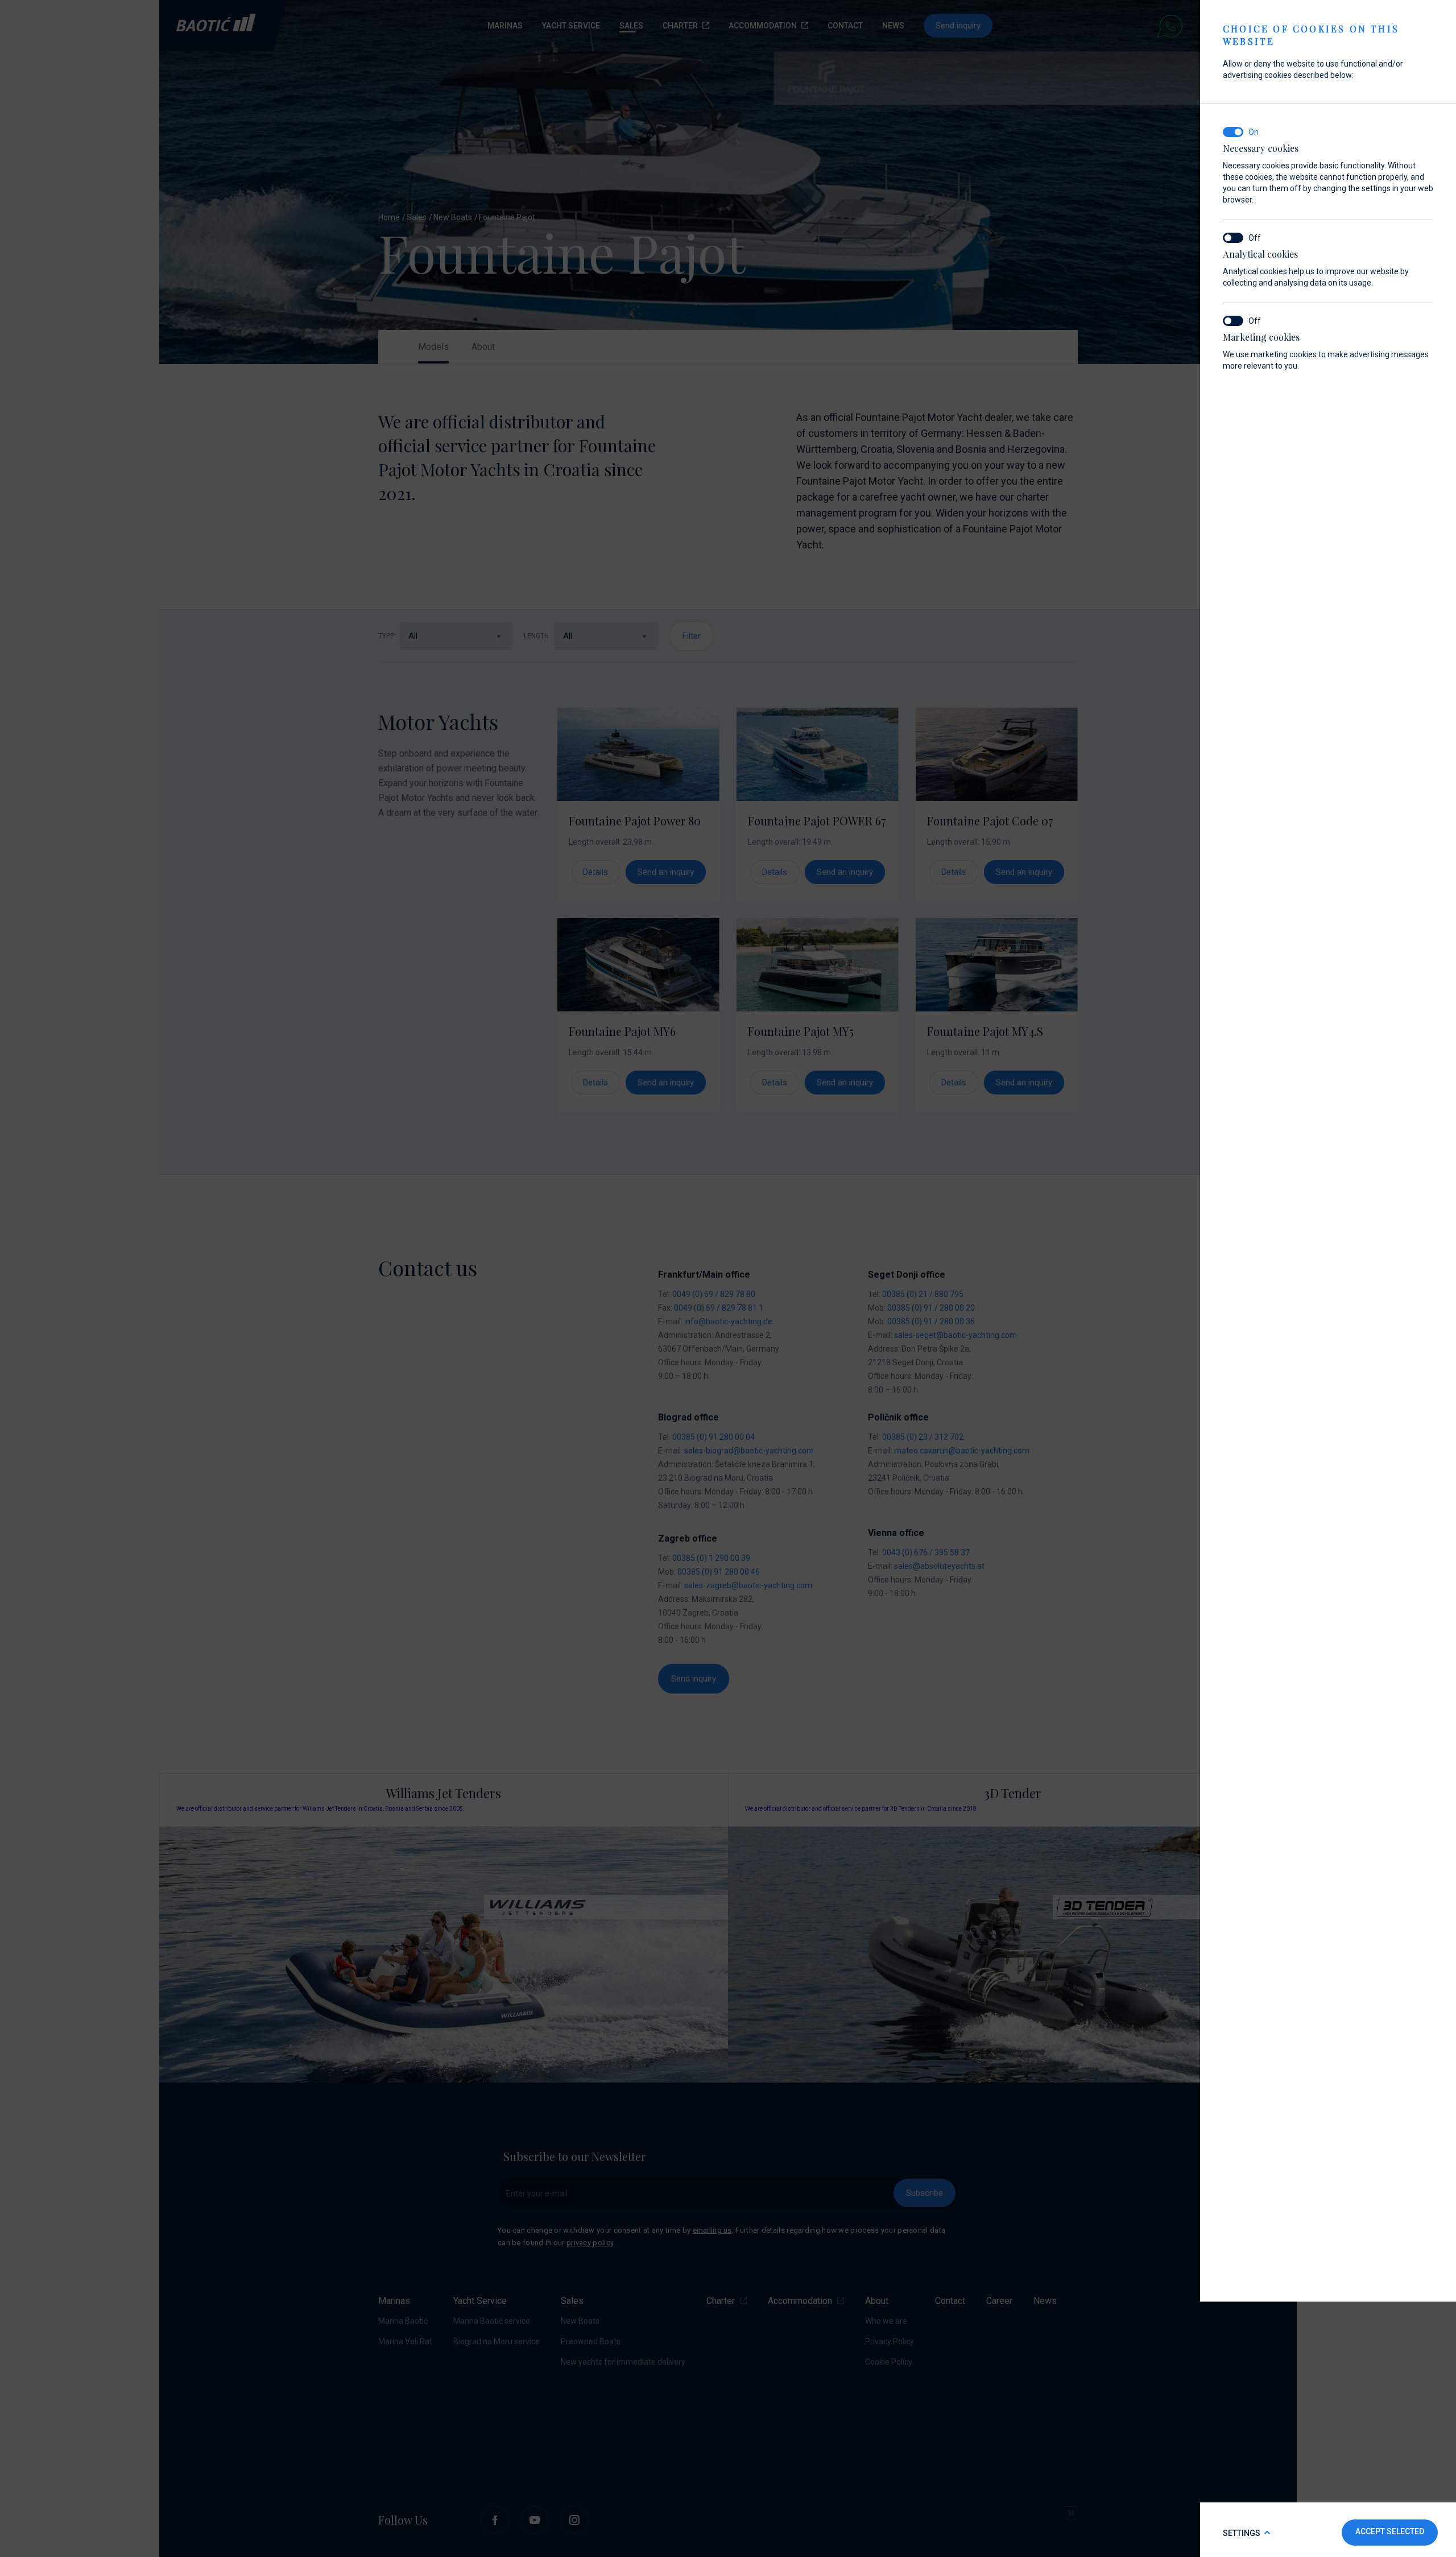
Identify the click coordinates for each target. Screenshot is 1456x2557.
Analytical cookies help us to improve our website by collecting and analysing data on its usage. (1316, 268)
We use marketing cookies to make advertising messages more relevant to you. (1326, 351)
